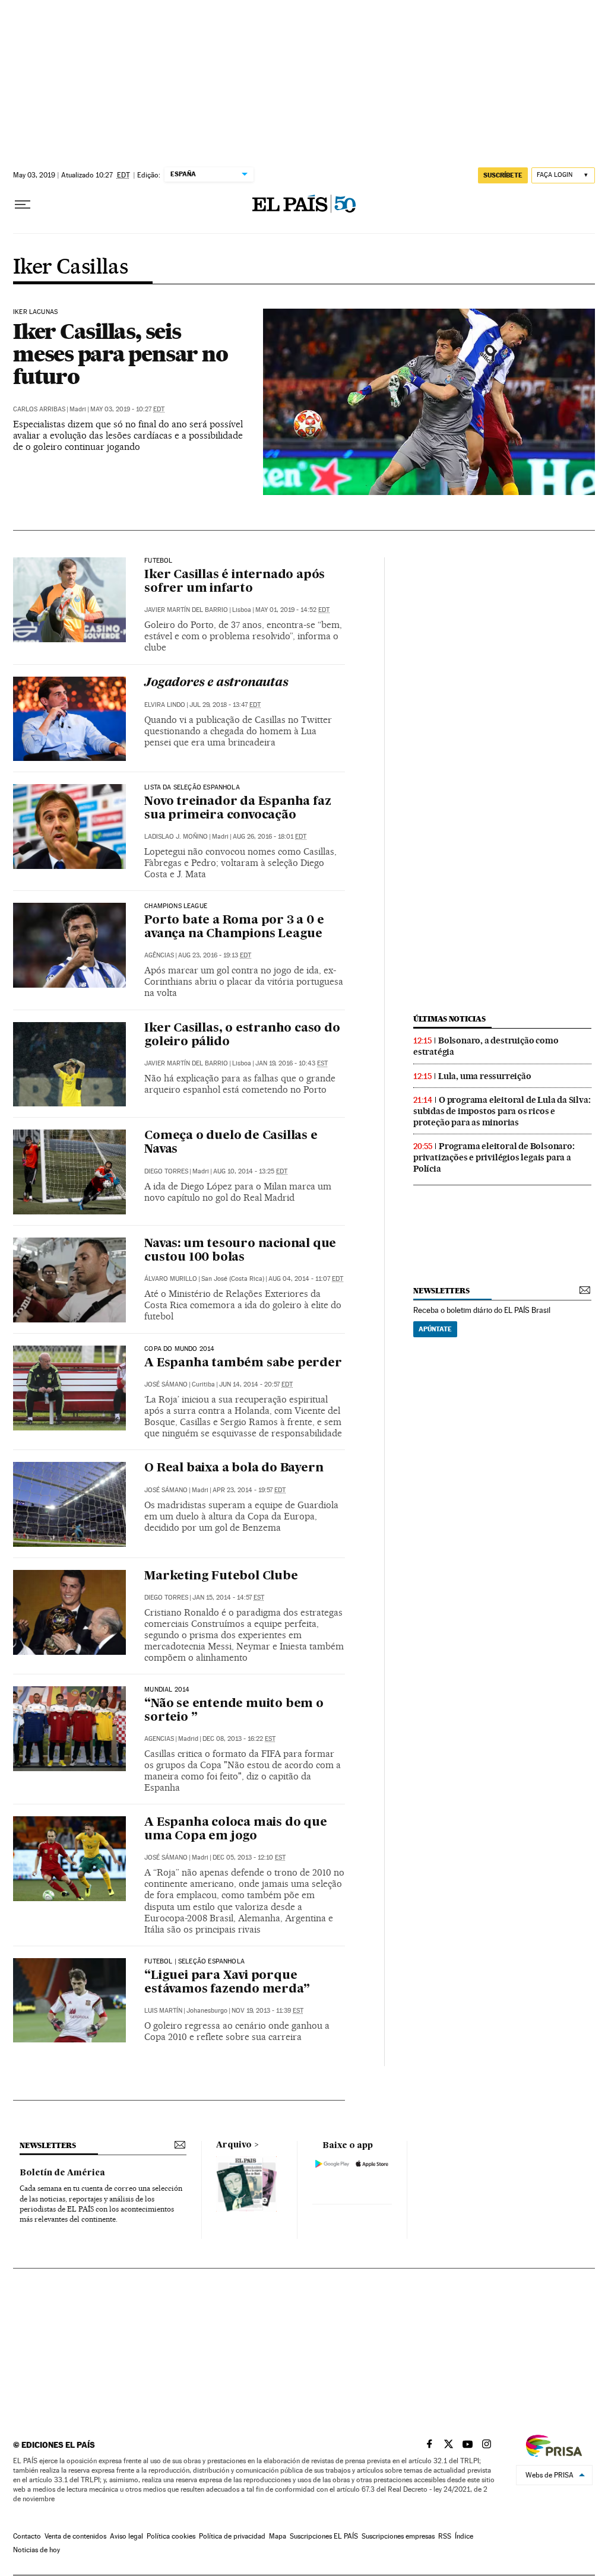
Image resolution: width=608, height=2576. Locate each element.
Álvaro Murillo (171, 1279)
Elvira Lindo (165, 705)
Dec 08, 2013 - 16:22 (239, 1739)
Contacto (27, 2536)
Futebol (158, 561)
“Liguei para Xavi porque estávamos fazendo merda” (227, 1983)
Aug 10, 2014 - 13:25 (250, 1171)
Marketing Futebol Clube (221, 1576)
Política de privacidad (232, 2536)
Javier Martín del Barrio (186, 610)
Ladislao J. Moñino (176, 837)
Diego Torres (166, 1171)
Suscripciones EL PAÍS (324, 2536)
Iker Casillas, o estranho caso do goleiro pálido (242, 1035)
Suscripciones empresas (398, 2536)
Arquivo (234, 2145)
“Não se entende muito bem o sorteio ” (234, 1711)
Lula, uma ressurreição (485, 1076)
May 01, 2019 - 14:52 (292, 610)
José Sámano (166, 1384)
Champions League (176, 906)
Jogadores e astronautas (216, 683)
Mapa (278, 2536)
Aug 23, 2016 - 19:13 (215, 955)
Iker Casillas (70, 268)
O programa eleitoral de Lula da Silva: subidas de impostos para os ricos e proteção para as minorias (502, 1111)
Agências (159, 955)
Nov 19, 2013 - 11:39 (267, 2011)
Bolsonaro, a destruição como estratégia (486, 1046)
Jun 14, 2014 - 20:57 (256, 1384)
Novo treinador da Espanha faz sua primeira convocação (237, 809)
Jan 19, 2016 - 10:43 (292, 1063)
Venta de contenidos (75, 2536)
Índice (464, 2536)
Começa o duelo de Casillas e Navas (231, 1143)
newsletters (441, 1291)
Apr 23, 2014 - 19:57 (249, 1490)
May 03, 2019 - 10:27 (127, 409)
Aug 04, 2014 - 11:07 (306, 1279)
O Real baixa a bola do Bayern (234, 1468)
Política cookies (171, 2536)
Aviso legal (126, 2536)
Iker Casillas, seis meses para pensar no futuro (120, 354)
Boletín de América (62, 2173)
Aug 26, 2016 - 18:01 (270, 837)
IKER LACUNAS (35, 312)
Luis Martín (163, 2011)
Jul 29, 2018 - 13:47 (225, 705)
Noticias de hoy (37, 2550)
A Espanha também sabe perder (243, 1363)
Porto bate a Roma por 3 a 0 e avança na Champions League (234, 927)
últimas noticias (449, 1019)
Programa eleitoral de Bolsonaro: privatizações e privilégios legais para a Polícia (494, 1157)
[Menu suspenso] (23, 205)
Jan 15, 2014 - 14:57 (228, 1598)
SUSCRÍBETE (503, 175)
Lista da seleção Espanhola (192, 788)
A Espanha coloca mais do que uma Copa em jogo (235, 1830)
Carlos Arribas (39, 409)
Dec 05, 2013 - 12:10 (249, 1858)
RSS (445, 2536)
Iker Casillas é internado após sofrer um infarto (235, 582)
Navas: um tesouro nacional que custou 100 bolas (240, 1251)
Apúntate (435, 1329)
